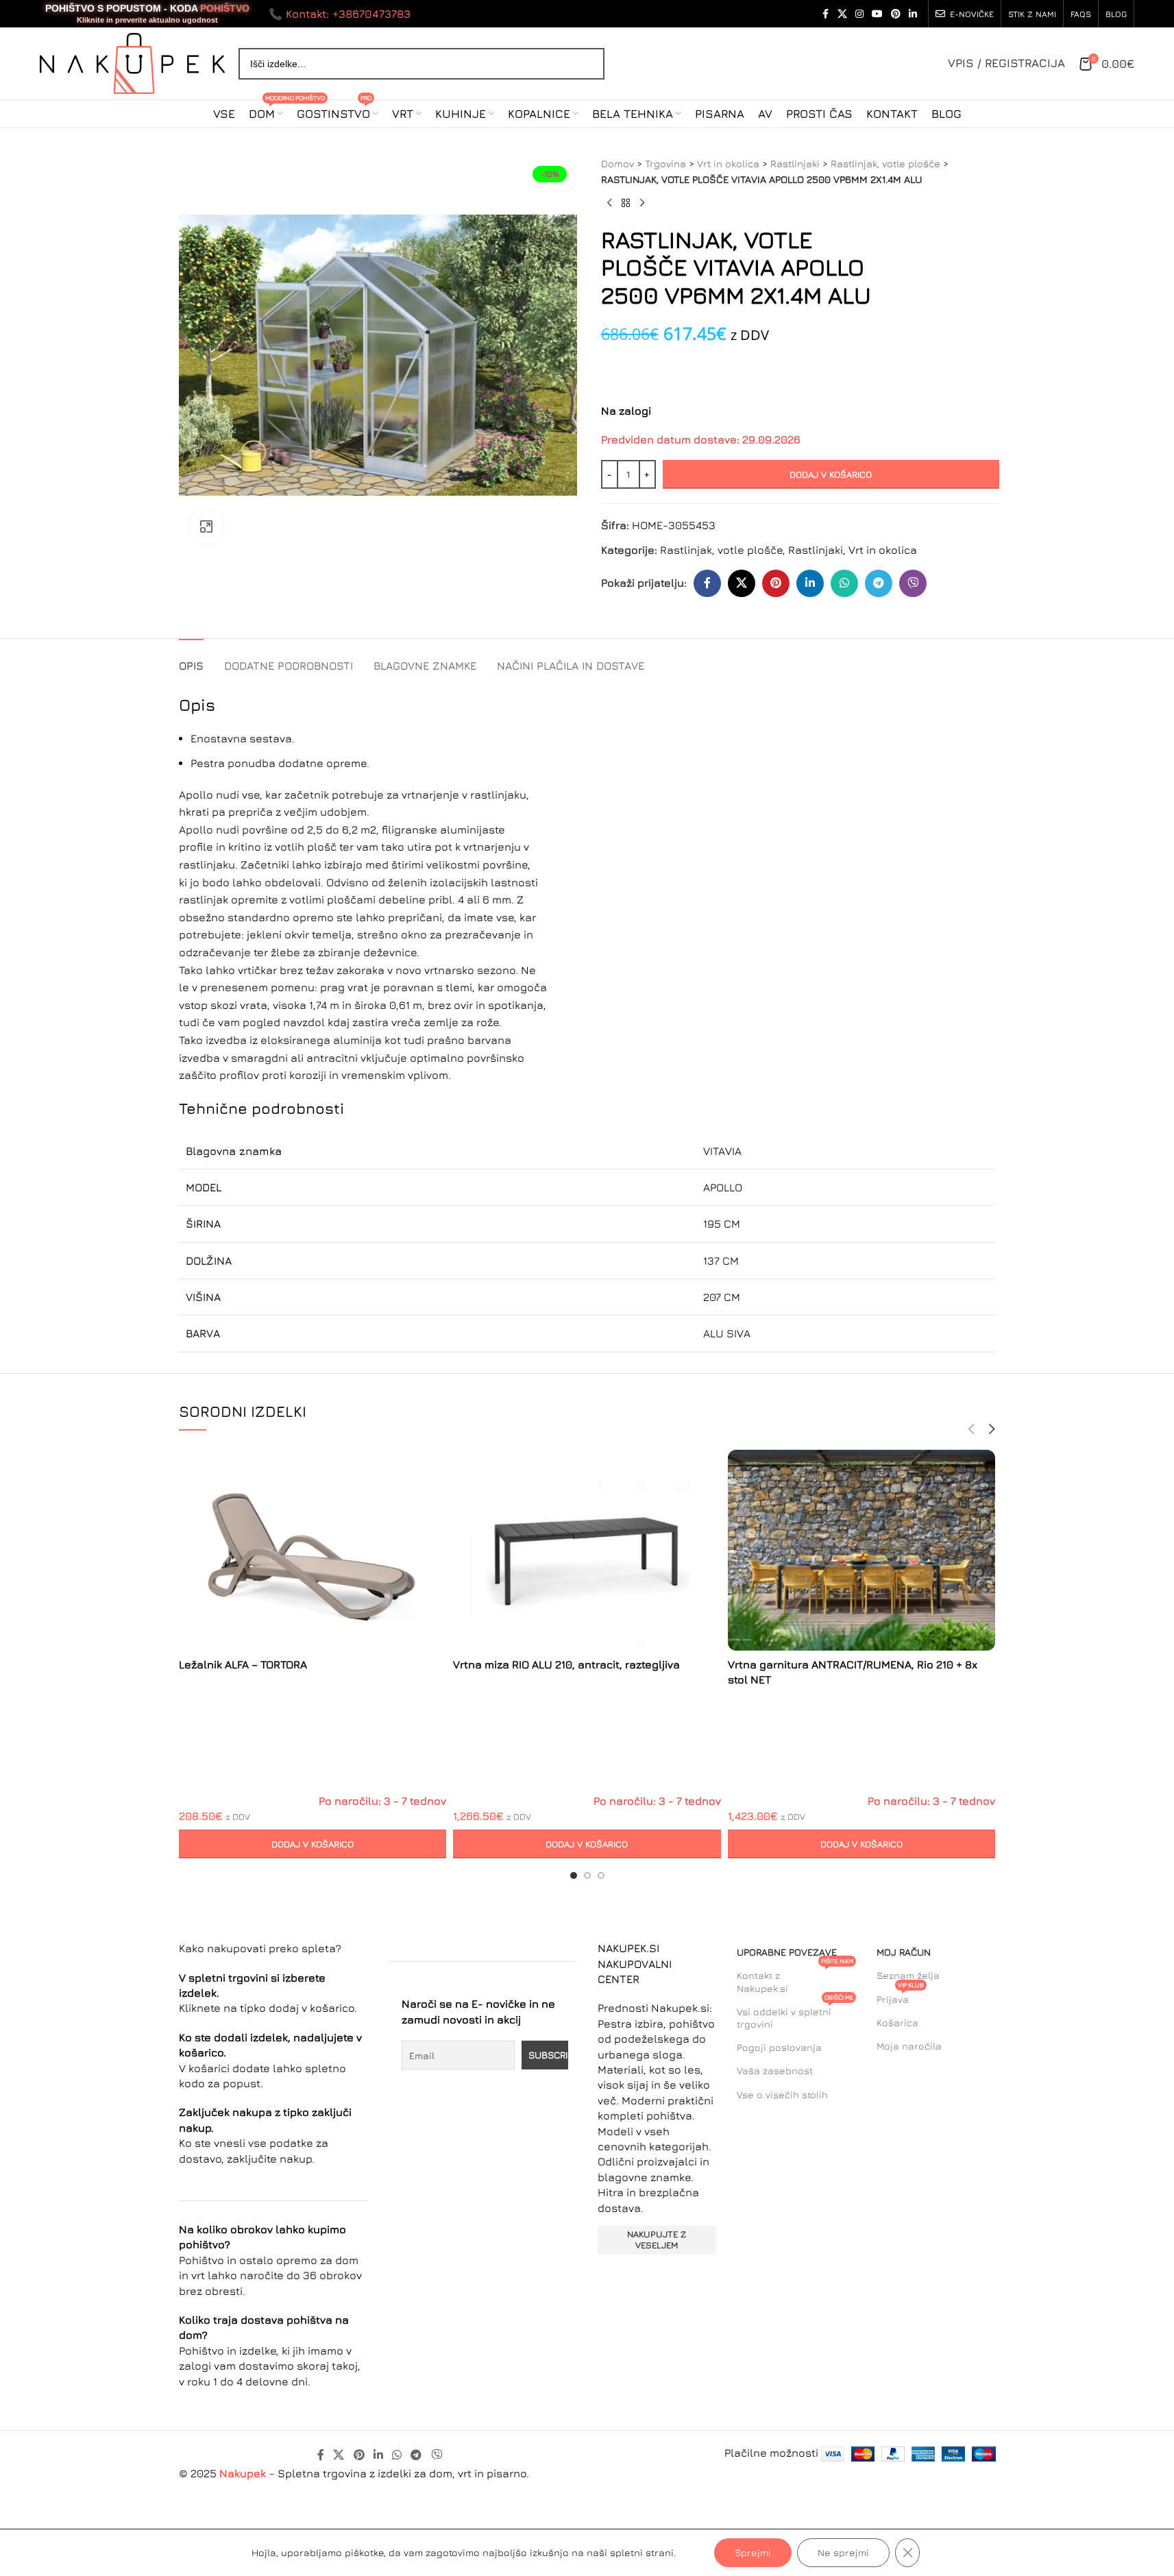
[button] (313, 1844)
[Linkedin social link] (913, 14)
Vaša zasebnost (775, 2070)
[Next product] (642, 204)
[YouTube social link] (877, 14)
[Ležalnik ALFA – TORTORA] (313, 1550)
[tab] (191, 659)
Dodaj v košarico (831, 474)
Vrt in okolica (728, 163)
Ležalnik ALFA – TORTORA (243, 1664)
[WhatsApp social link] (844, 583)
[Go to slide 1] (574, 1875)
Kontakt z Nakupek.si (795, 1979)
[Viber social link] (913, 583)
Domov (617, 163)
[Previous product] (609, 204)
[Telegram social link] (879, 583)
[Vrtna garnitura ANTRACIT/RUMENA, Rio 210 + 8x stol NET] (862, 1551)
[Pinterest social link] (896, 14)
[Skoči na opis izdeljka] (603, 365)
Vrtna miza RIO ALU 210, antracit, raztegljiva (566, 1664)
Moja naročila (909, 2046)
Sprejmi (753, 2552)
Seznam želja (908, 1975)
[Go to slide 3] (601, 1875)
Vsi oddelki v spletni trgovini (795, 2015)
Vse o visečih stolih (782, 2094)
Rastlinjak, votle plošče (885, 163)
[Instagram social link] (859, 14)
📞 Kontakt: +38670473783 (340, 14)
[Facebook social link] (825, 14)
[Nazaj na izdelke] (626, 204)
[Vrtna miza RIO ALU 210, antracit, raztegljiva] (587, 1551)
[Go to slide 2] (587, 1875)
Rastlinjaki (795, 163)
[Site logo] (132, 62)
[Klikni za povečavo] (206, 526)
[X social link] (842, 14)
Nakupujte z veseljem (657, 2239)
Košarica (897, 2022)
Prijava (900, 1996)
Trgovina (665, 163)
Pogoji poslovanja (779, 2047)
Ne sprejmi (843, 2552)
